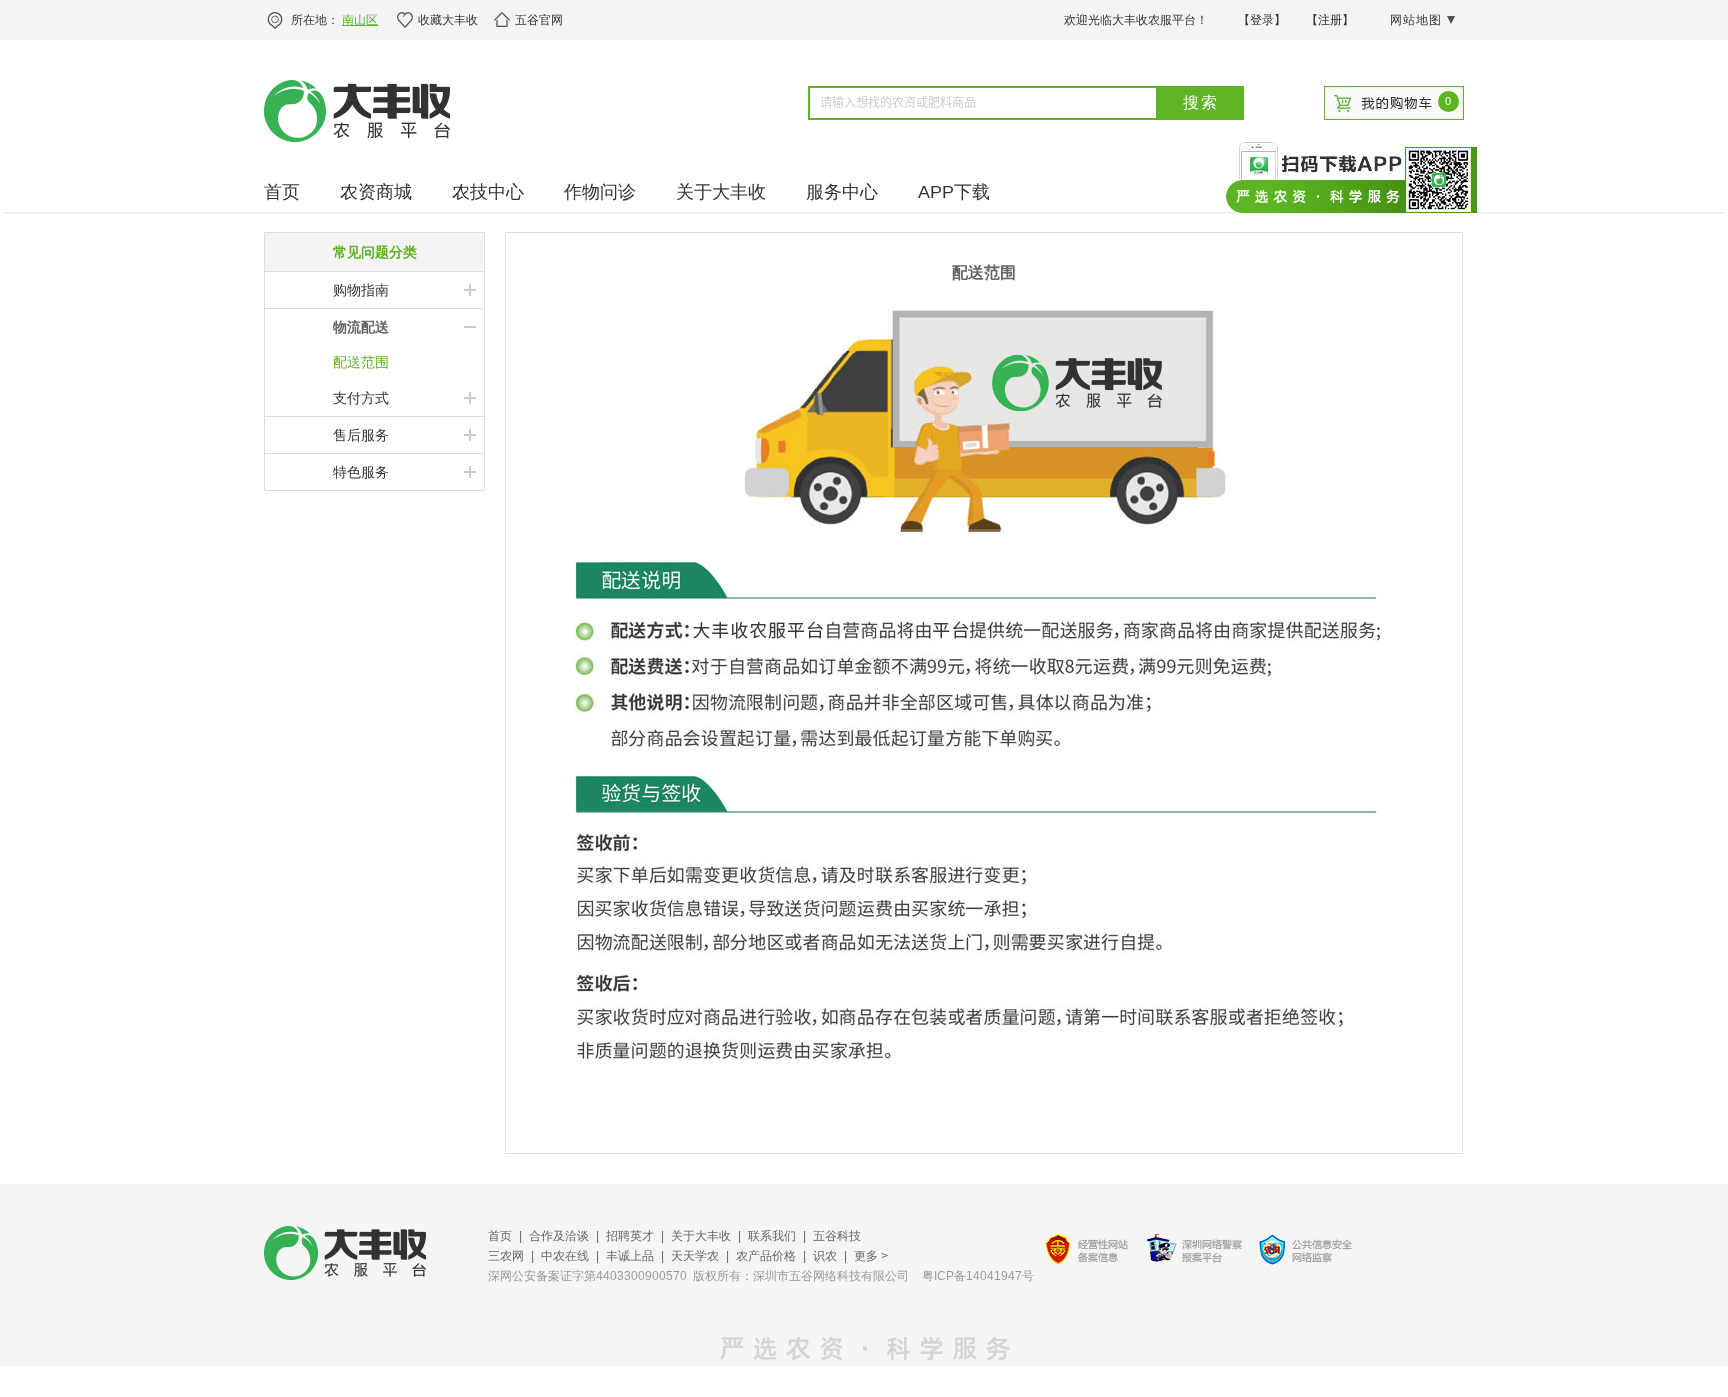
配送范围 (361, 362)
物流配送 (361, 327)
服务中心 (842, 192)
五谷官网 (539, 20)
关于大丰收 (721, 192)
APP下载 (954, 192)
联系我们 (772, 1236)
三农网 (506, 1256)
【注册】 (1330, 20)
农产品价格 (766, 1256)
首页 (282, 192)
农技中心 (488, 192)
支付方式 (361, 398)
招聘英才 (630, 1236)
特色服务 (361, 472)
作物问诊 (600, 192)
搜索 (1201, 102)
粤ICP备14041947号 (978, 1276)
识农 (825, 1256)
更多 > (871, 1256)
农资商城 (376, 192)
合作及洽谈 (559, 1236)
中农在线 (565, 1256)
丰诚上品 (630, 1256)
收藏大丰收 (448, 20)
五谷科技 (837, 1236)
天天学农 (695, 1256)
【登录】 (1262, 20)
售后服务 (361, 435)
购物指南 (361, 290)
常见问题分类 (375, 252)
